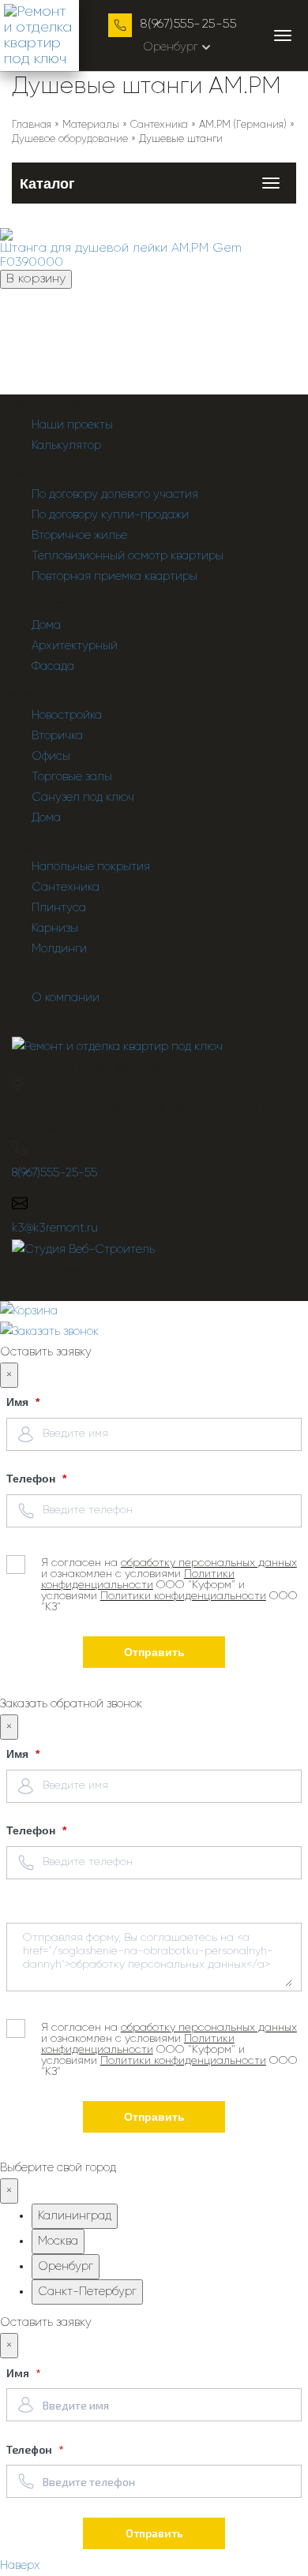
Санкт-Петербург (87, 2292)
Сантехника (66, 887)
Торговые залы (72, 777)
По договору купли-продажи (110, 515)
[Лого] (39, 36)
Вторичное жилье (79, 535)
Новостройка (67, 715)
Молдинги (59, 949)
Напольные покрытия (91, 867)
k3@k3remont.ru (55, 1228)
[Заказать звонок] (49, 1331)
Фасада (53, 666)
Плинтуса (59, 908)
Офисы (51, 756)
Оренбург (171, 47)
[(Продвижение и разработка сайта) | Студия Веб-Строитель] (83, 1249)
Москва (58, 2241)
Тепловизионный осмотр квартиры (128, 556)
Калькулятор (66, 445)
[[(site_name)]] (117, 1047)
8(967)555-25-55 (188, 24)
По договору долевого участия (115, 494)
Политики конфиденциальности (138, 1580)
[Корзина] (154, 1311)
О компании (66, 998)
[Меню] (283, 36)
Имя (19, 1402)
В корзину (36, 279)
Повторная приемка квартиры (115, 576)
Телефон (32, 1479)
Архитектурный (75, 646)
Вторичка (57, 736)
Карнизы (55, 928)
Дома (46, 625)
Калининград (75, 2216)
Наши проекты (72, 425)
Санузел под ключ (83, 797)
